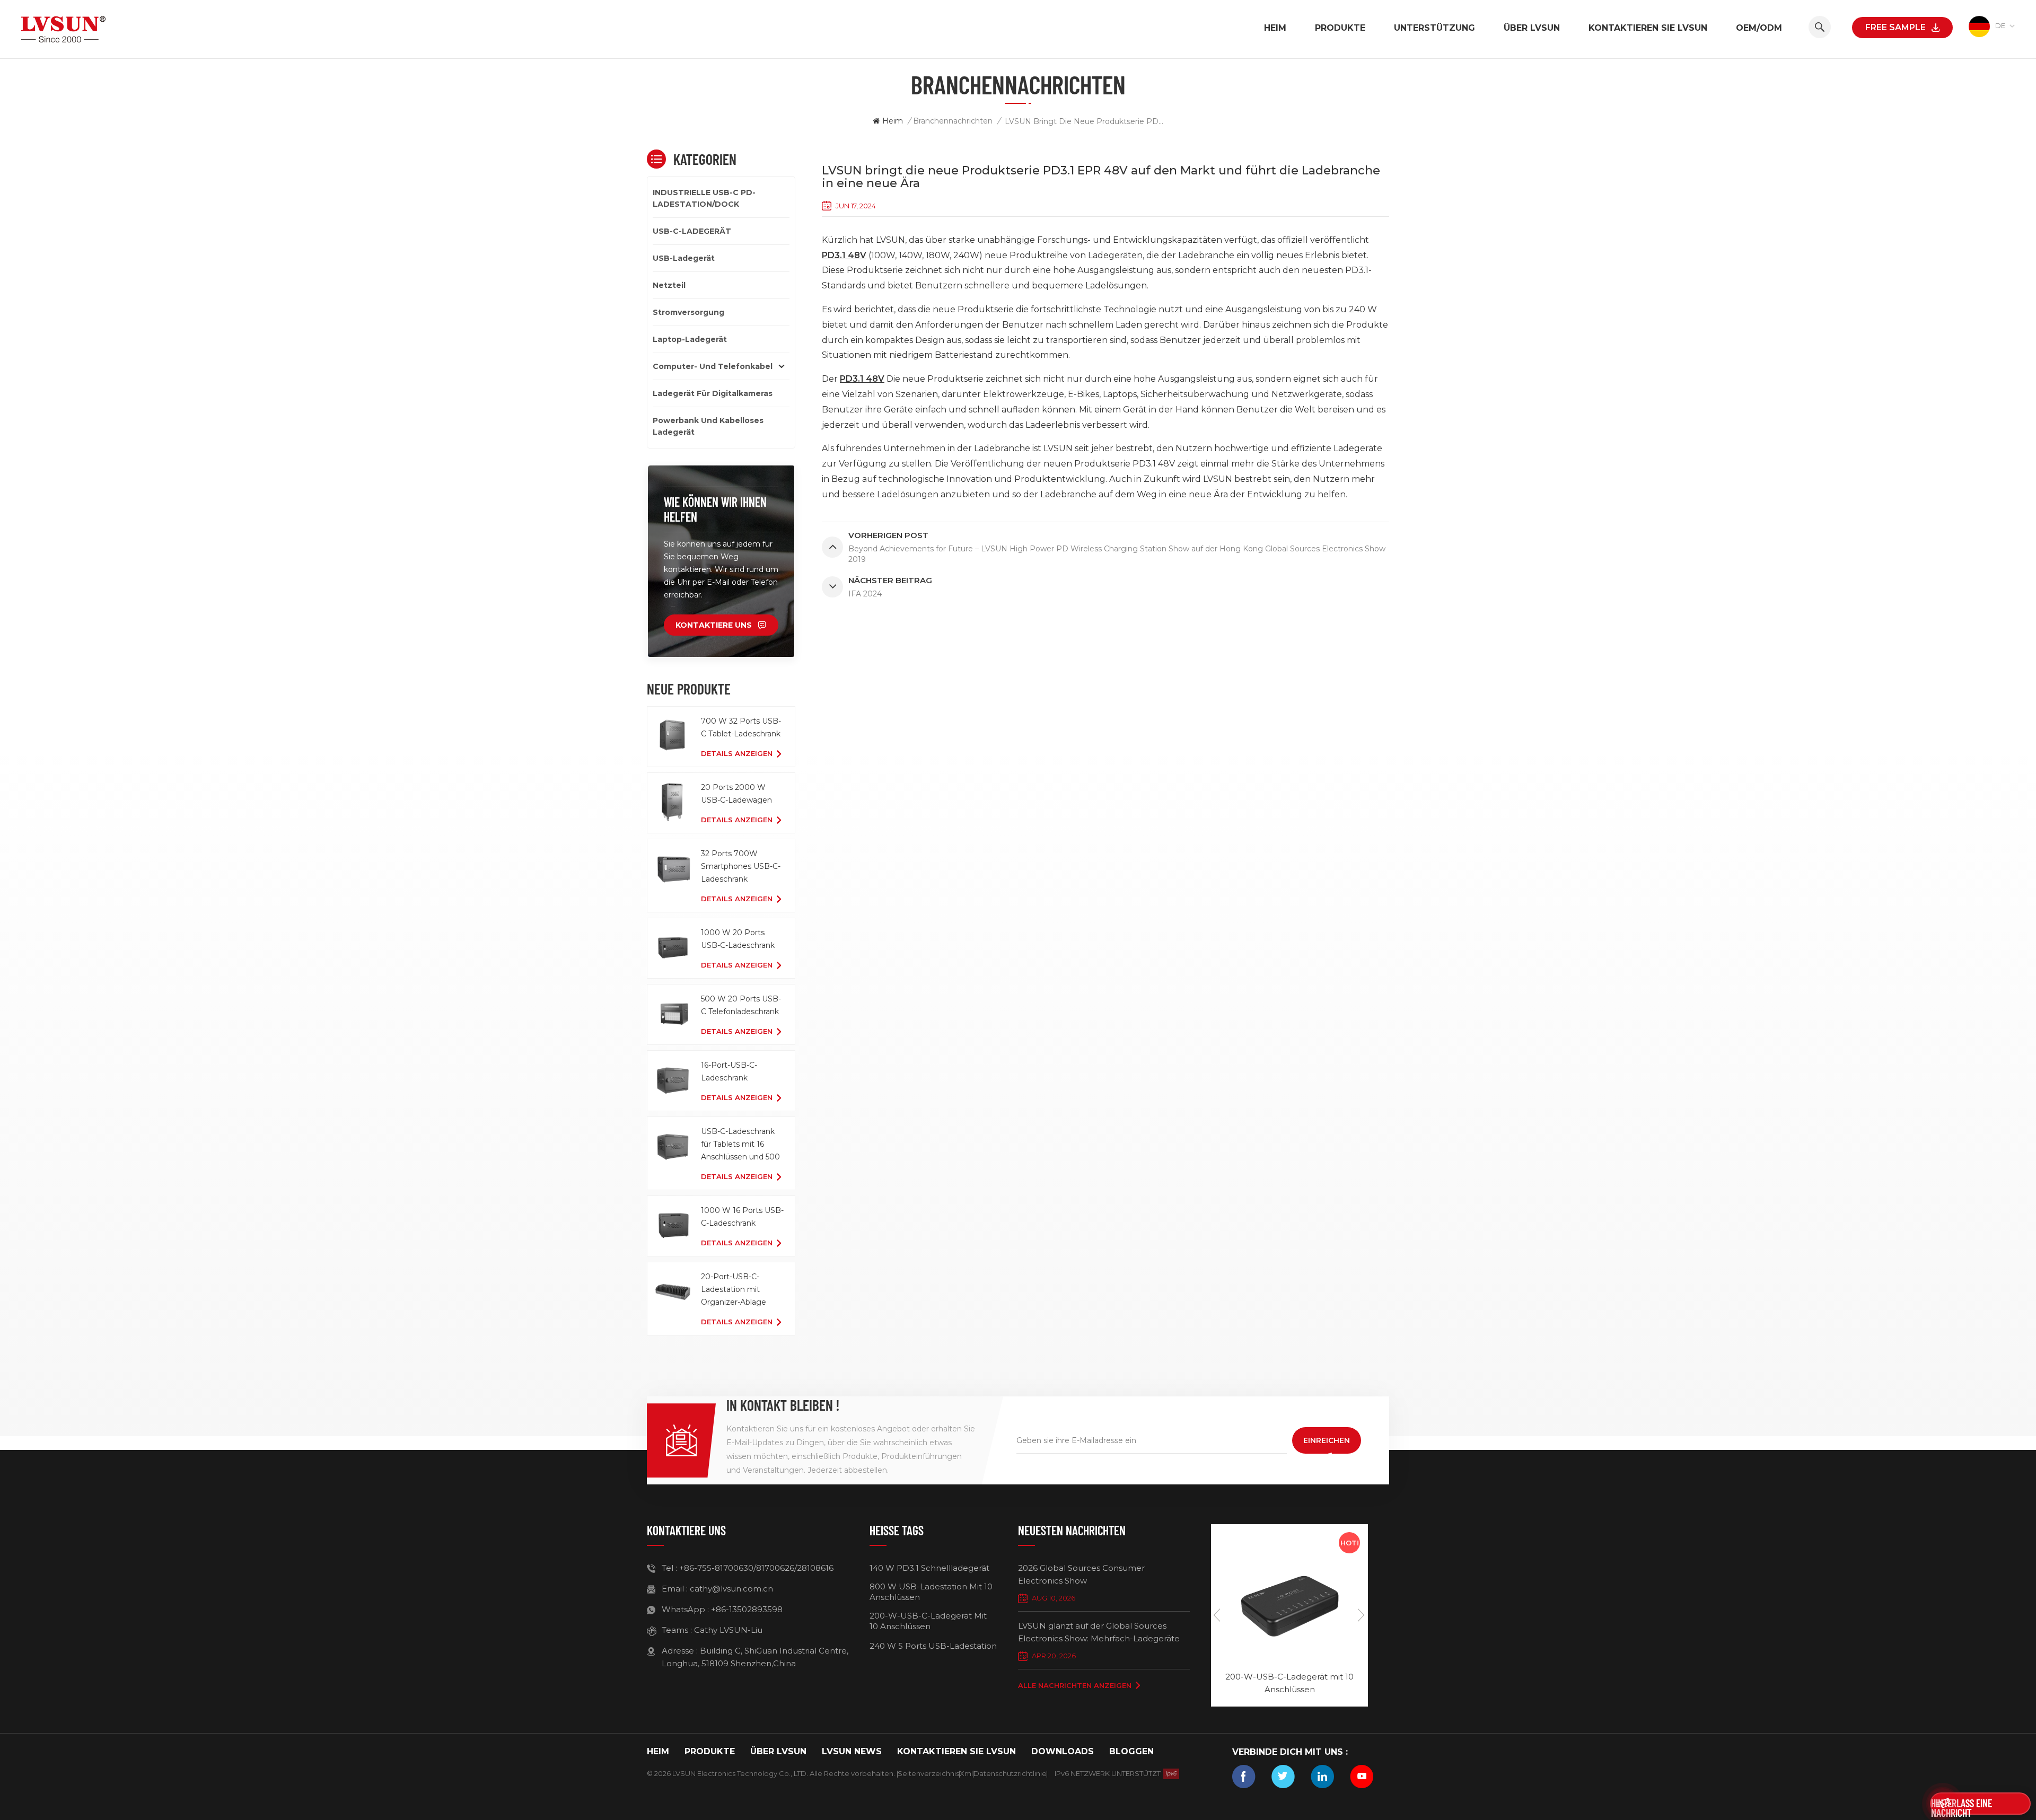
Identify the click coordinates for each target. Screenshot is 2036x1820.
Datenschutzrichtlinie (1010, 1773)
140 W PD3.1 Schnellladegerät (929, 1568)
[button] (1362, 1615)
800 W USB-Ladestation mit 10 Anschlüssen (931, 1592)
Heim (1275, 28)
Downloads (1063, 1751)
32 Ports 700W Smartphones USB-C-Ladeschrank (741, 866)
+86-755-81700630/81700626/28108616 (756, 1568)
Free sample (1895, 27)
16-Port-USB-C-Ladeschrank (729, 1071)
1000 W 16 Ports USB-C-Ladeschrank (742, 1217)
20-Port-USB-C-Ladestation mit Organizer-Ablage (734, 1289)
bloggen (1131, 1751)
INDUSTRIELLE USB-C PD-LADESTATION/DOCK (704, 198)
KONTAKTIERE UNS (714, 625)
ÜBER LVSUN (1532, 28)
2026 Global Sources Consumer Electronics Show (1081, 1574)
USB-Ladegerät (684, 258)
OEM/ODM (1759, 28)
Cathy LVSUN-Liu (728, 1630)
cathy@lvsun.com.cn (731, 1589)
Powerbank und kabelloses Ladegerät (708, 426)
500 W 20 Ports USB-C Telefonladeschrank (741, 1005)
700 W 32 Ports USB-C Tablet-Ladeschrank (741, 727)
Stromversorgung (688, 312)
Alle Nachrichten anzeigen (1075, 1685)
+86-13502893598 (747, 1609)
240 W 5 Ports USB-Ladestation (933, 1646)
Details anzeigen (737, 753)
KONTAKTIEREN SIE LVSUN (1648, 28)
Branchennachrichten (953, 121)
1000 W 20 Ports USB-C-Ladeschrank (738, 939)
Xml (966, 1773)
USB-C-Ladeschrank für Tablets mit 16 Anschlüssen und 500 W (740, 1145)
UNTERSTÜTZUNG (1434, 28)
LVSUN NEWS (852, 1751)
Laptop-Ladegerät (690, 339)
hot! (1350, 1543)
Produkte (1340, 28)
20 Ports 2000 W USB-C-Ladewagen (736, 794)
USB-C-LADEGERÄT (692, 231)
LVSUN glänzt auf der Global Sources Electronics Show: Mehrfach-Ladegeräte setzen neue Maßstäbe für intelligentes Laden (1099, 1633)
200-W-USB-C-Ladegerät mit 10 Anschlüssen (928, 1621)
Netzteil (669, 285)
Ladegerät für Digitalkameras (713, 393)
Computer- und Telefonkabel (713, 366)
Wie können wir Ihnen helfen (715, 509)
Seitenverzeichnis (928, 1773)
